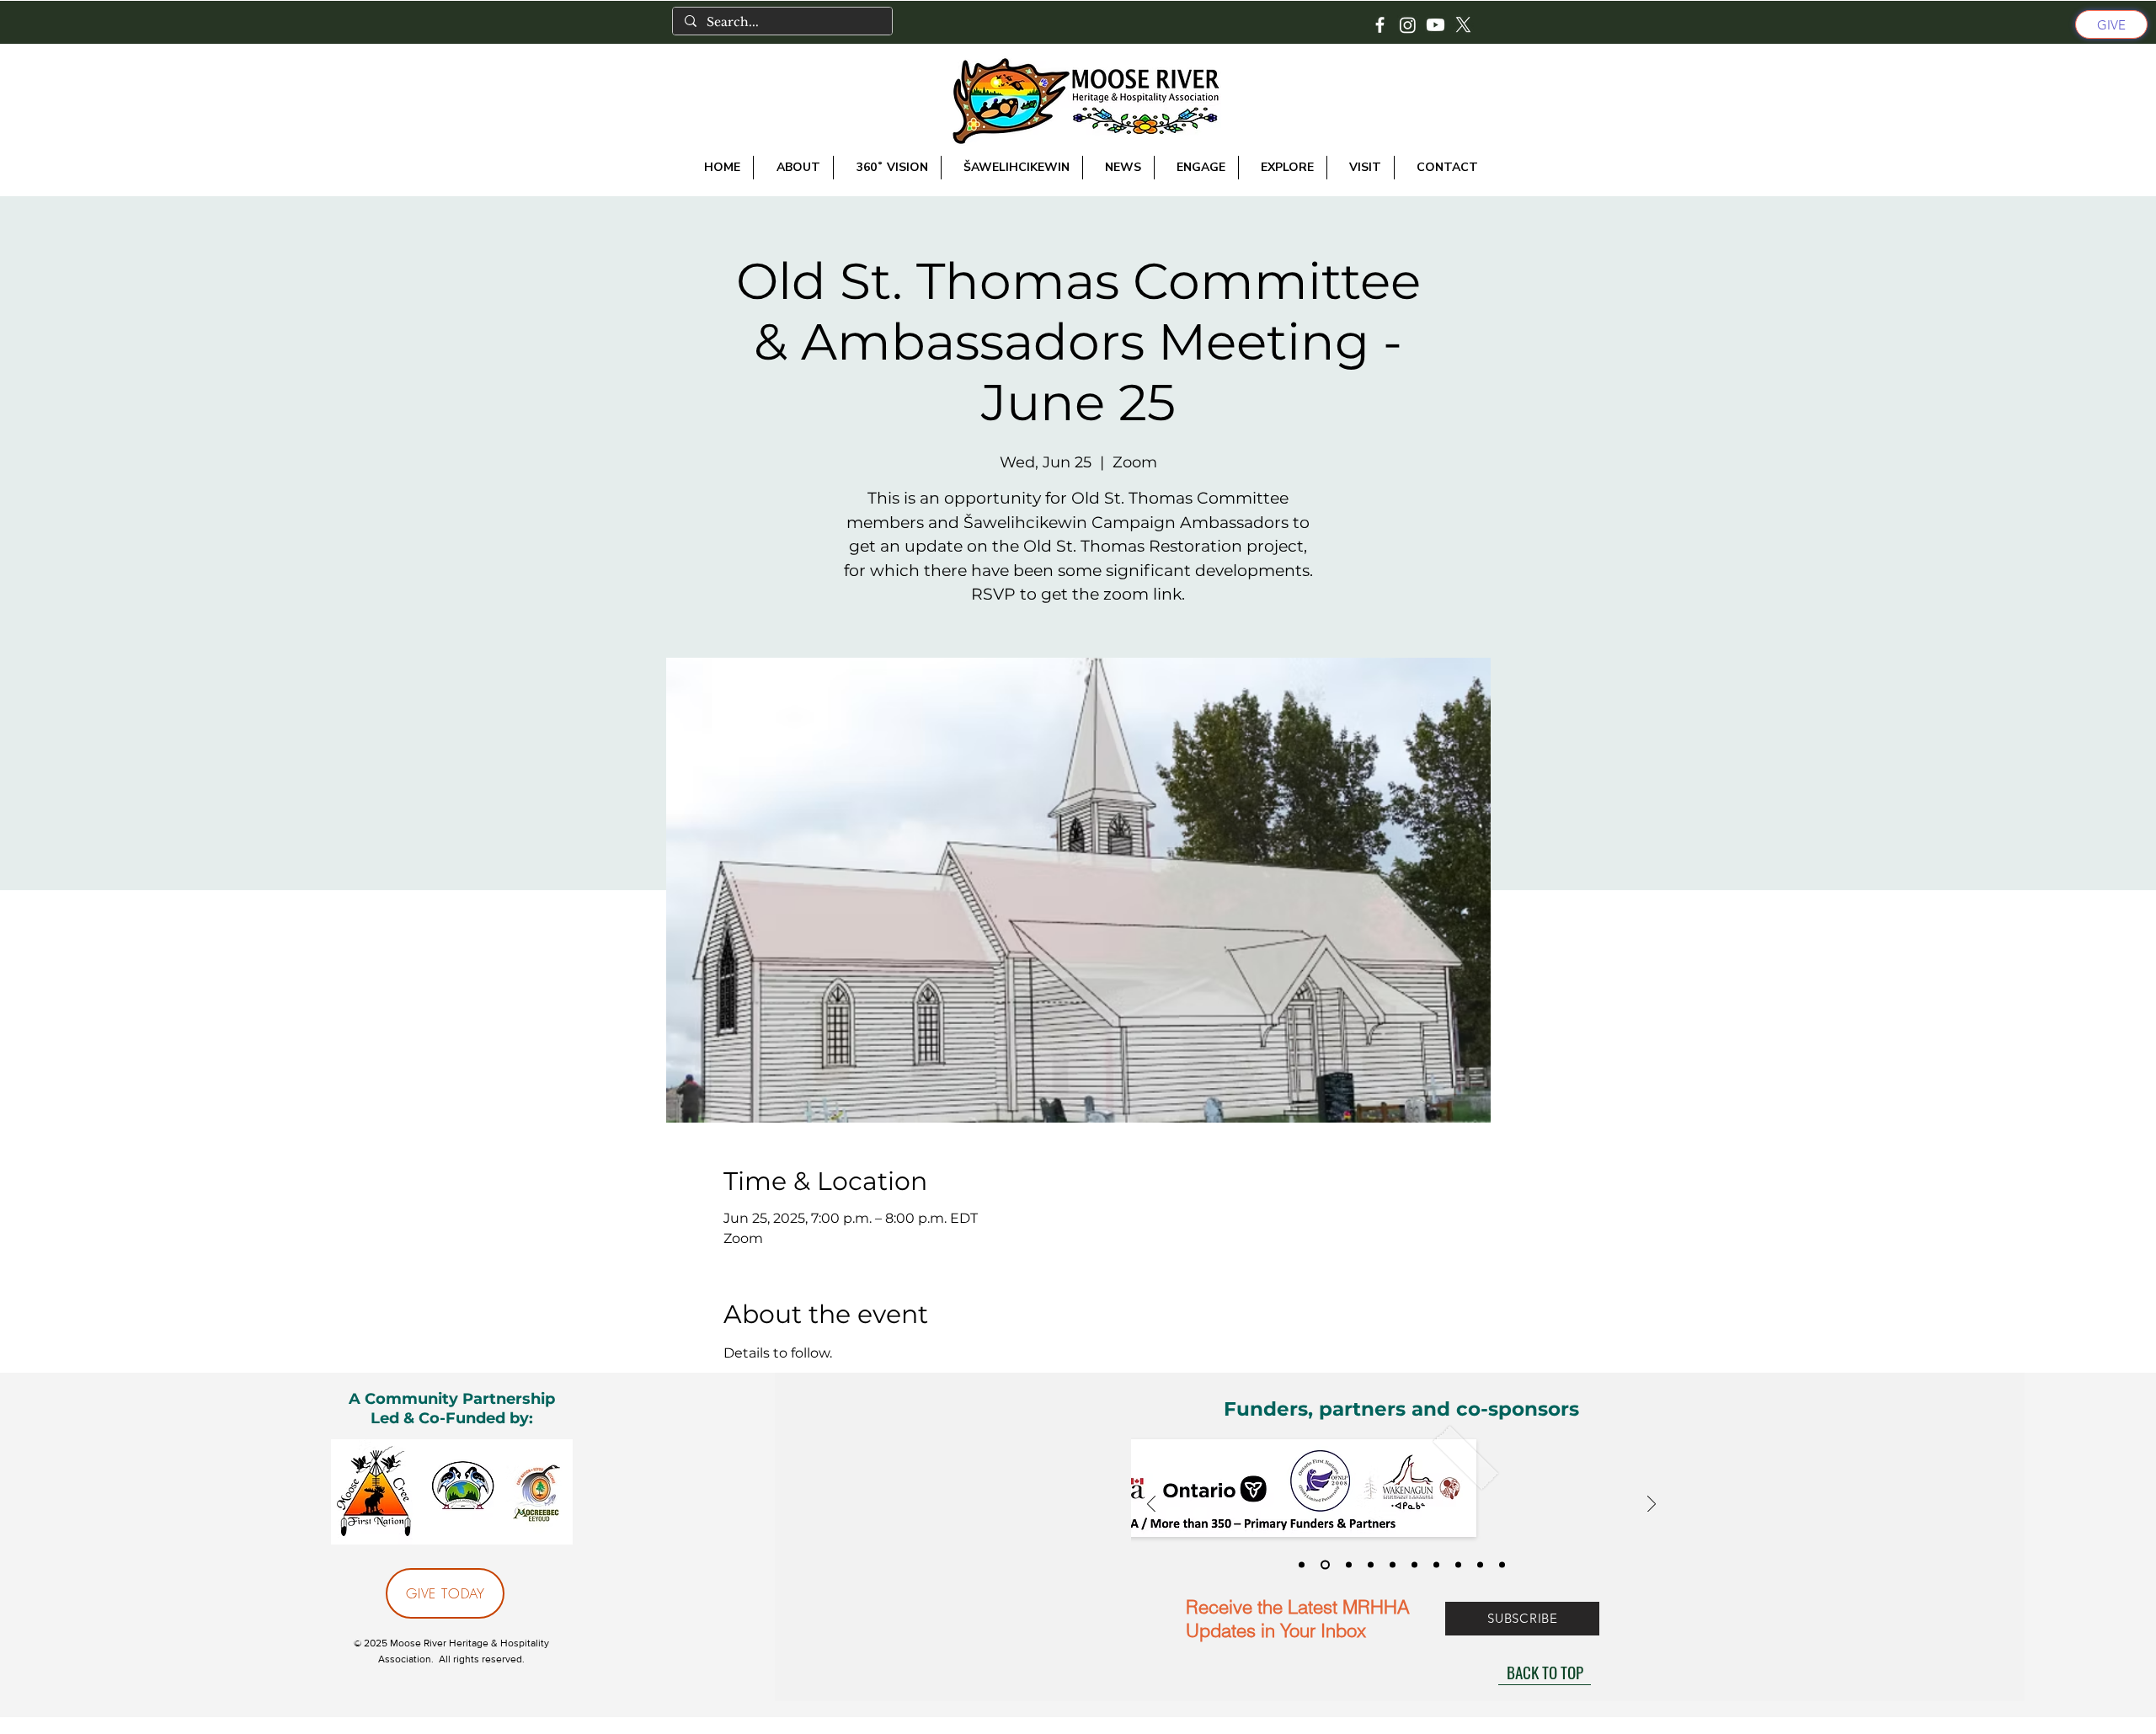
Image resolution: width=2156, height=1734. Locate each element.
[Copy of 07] (1436, 1564)
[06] (1393, 1564)
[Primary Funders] (1302, 1564)
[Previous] (1151, 1505)
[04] (1371, 1564)
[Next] (1652, 1505)
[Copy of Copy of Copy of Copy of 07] (1502, 1564)
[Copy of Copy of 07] (1458, 1564)
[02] (1325, 1564)
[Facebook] (1380, 25)
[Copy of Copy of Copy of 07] (1480, 1564)
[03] (1349, 1564)
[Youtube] (1436, 25)
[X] (1463, 25)
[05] (1414, 1564)
